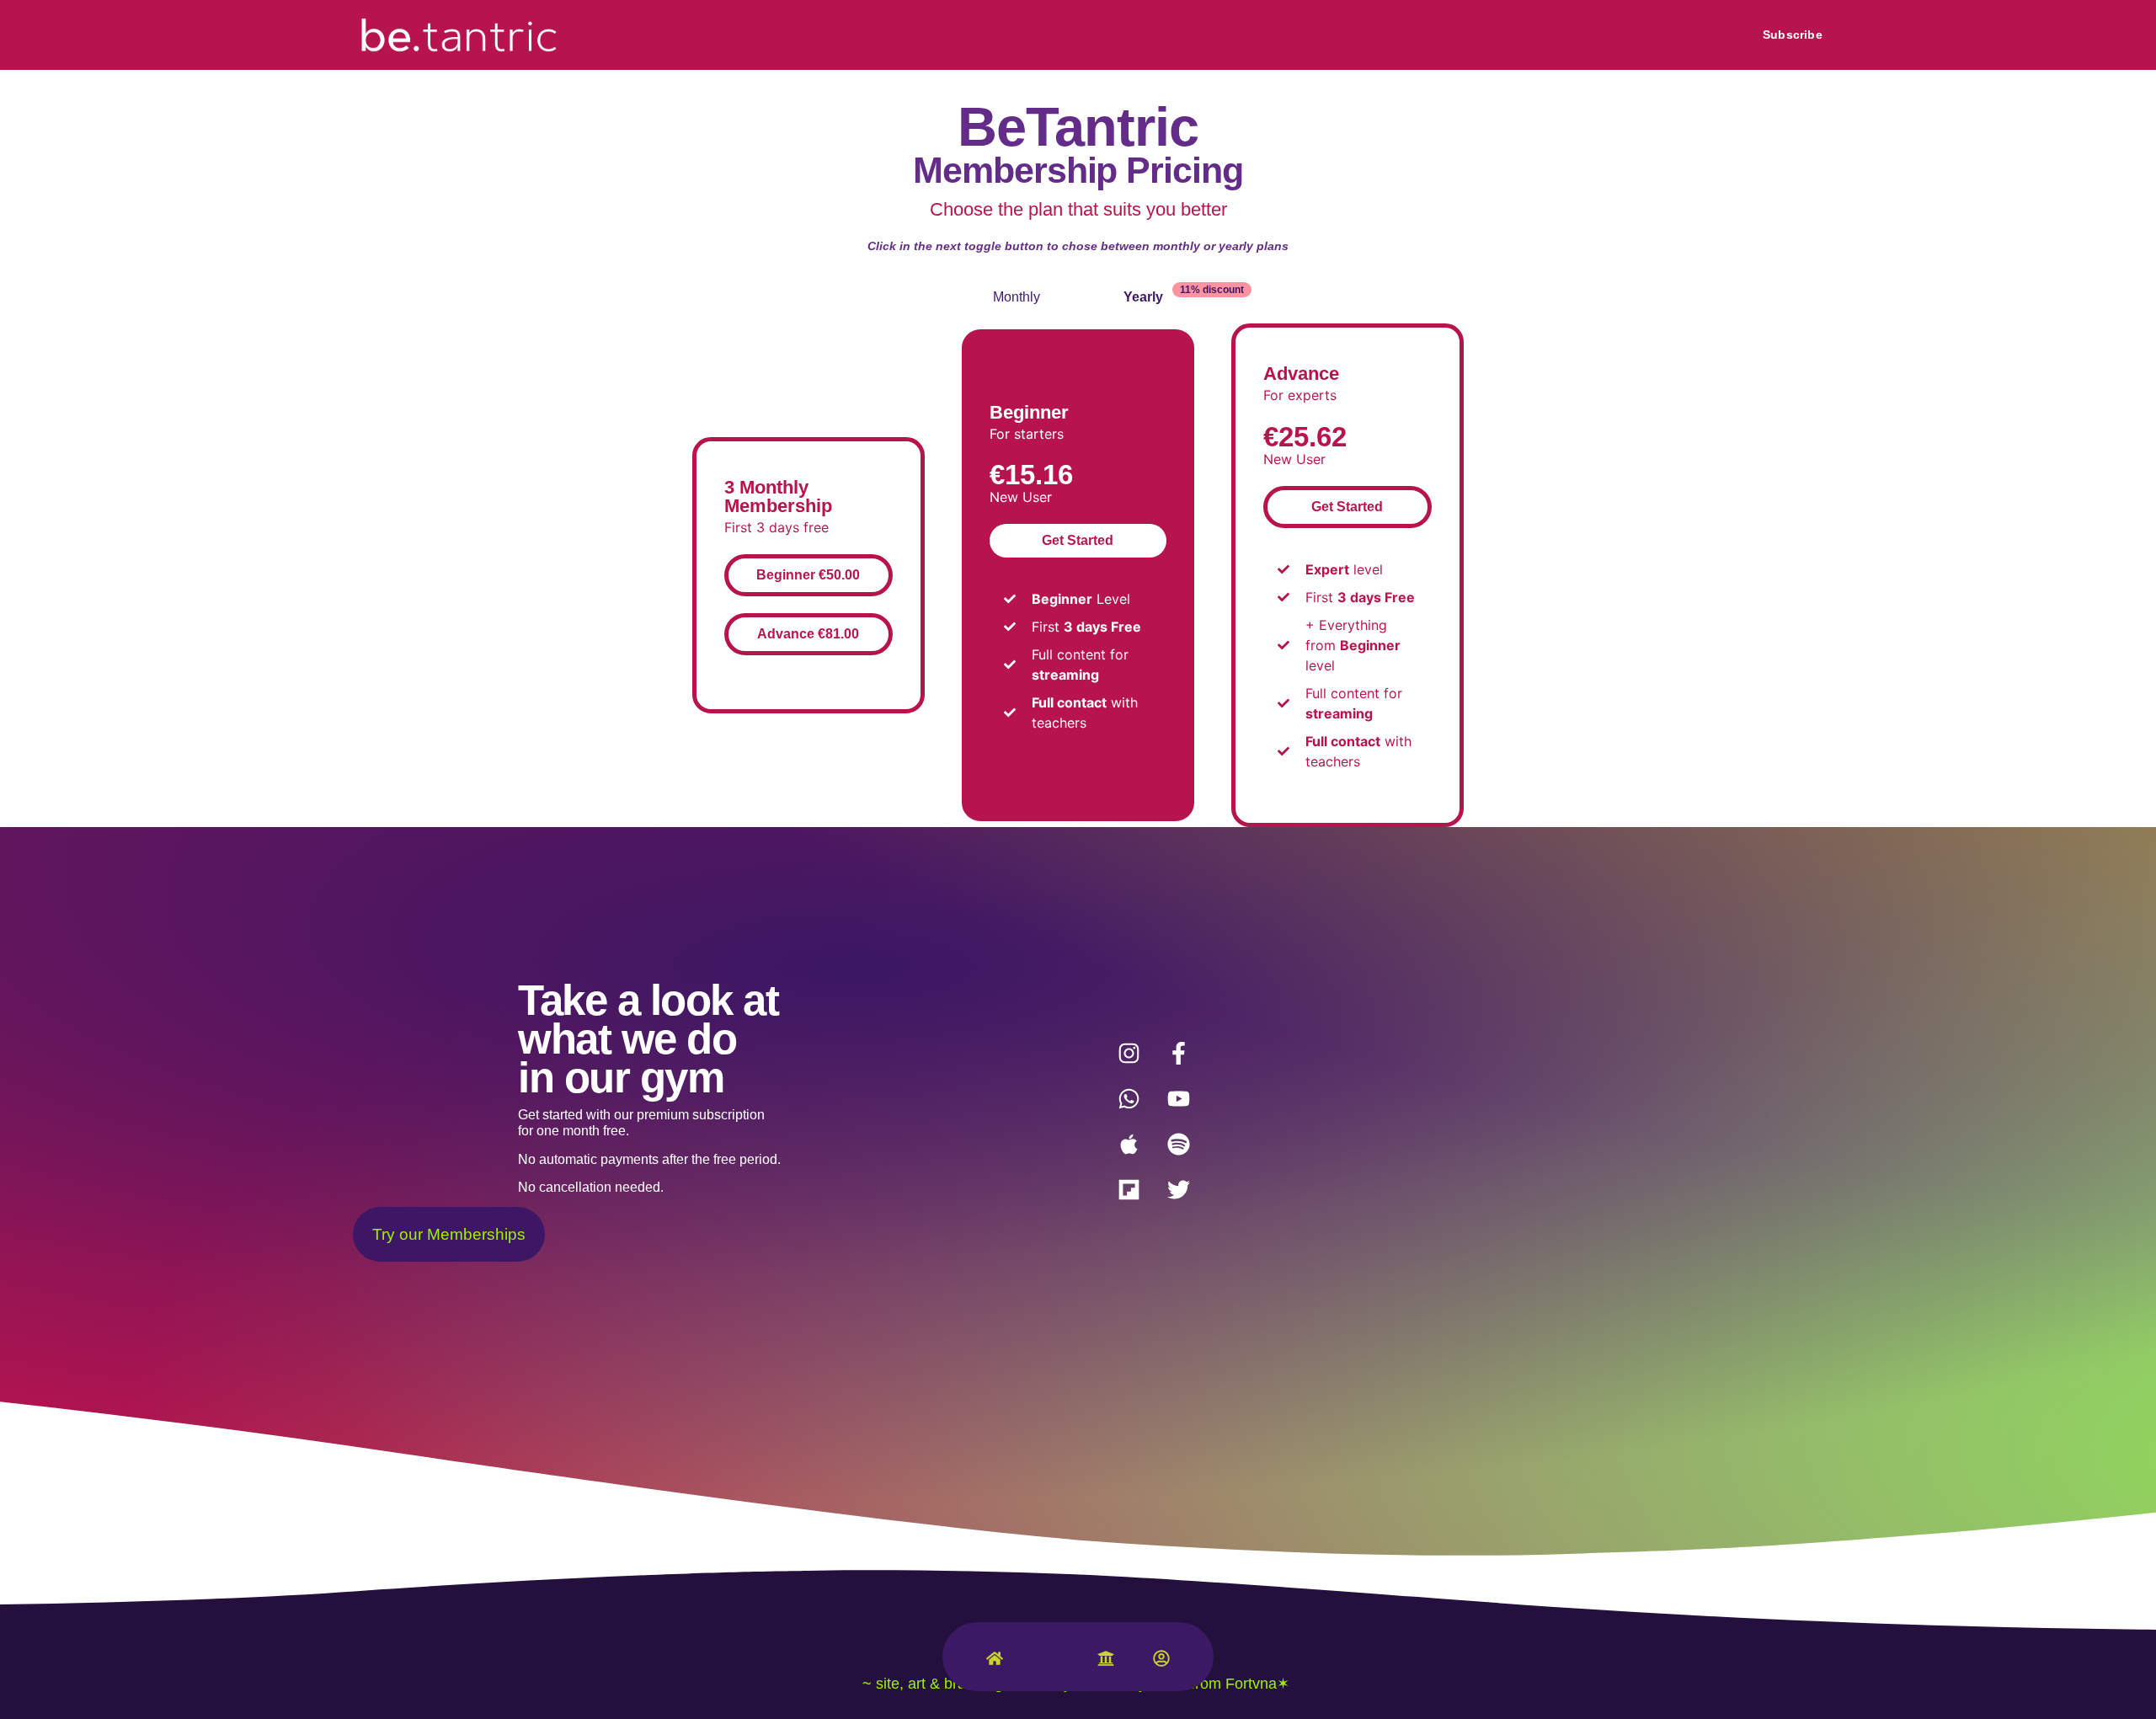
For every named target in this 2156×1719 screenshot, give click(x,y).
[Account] (1161, 1662)
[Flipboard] (1129, 1190)
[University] (1106, 1662)
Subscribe (1793, 35)
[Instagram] (1129, 1054)
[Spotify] (1178, 1145)
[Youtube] (1178, 1099)
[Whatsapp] (1129, 1099)
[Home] (995, 1662)
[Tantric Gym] (1050, 1667)
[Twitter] (1178, 1190)
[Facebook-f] (1178, 1054)
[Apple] (1129, 1145)
